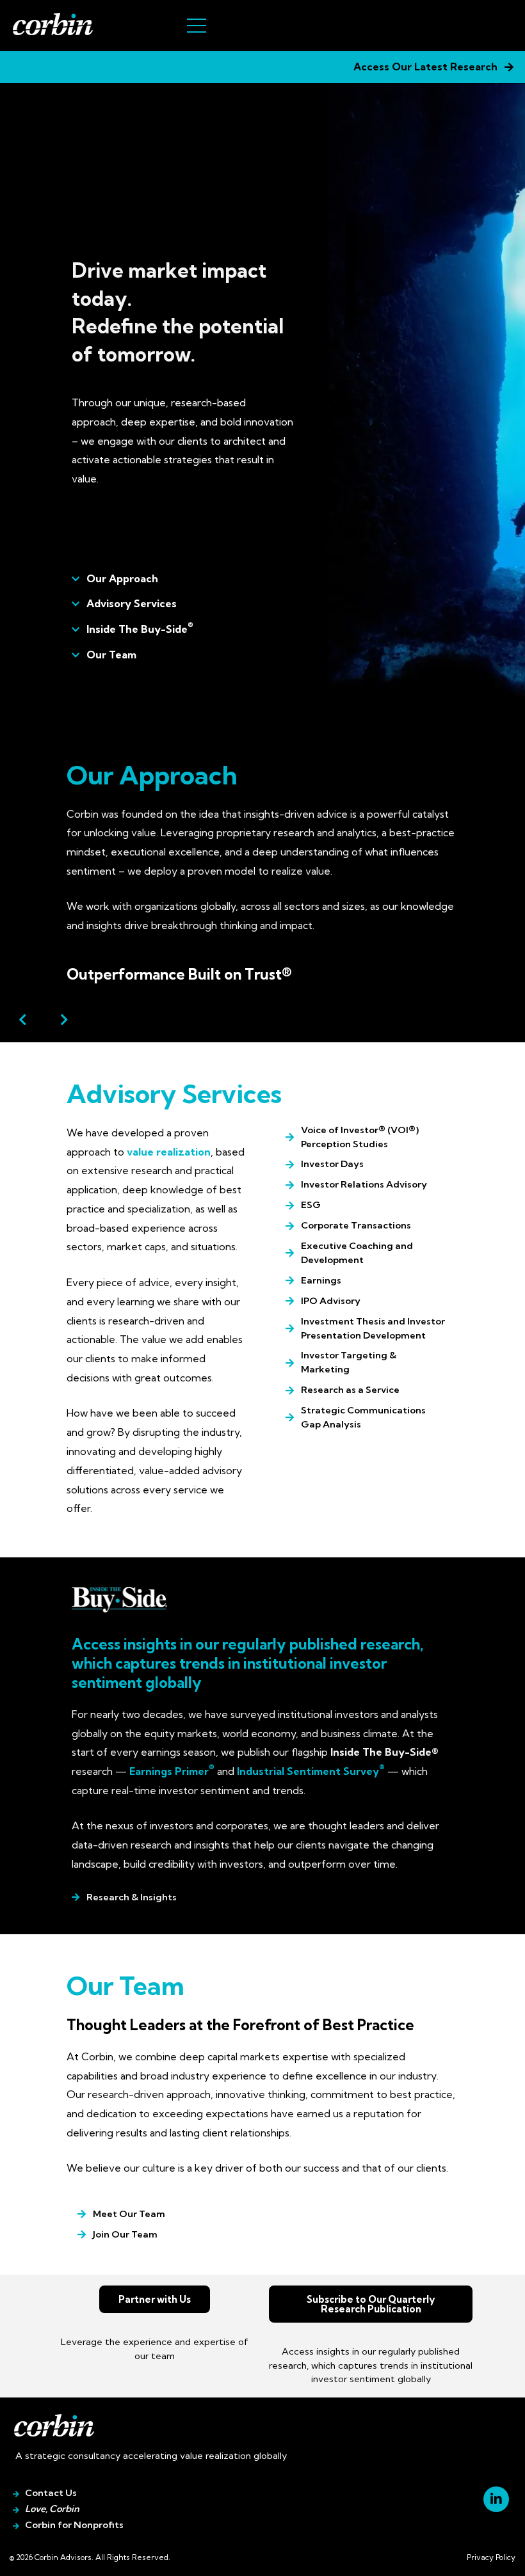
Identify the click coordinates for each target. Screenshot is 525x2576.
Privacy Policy (491, 2557)
